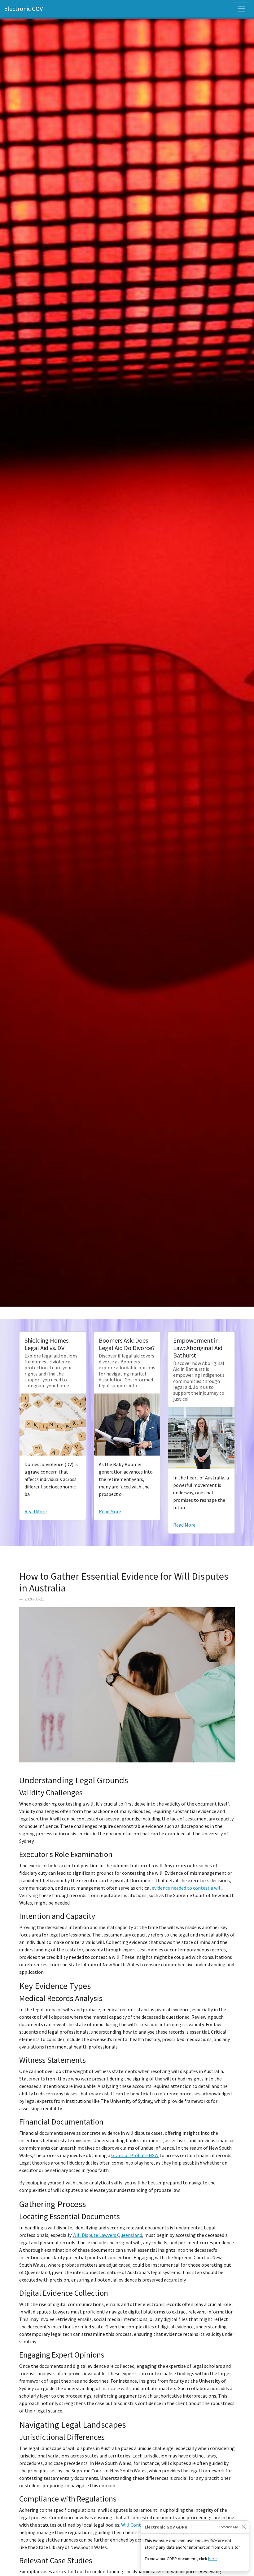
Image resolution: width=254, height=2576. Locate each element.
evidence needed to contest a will (187, 1888)
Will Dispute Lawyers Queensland (107, 2235)
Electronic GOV (23, 9)
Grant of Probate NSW (135, 2155)
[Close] (244, 2527)
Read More (36, 1511)
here (212, 2559)
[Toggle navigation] (241, 9)
